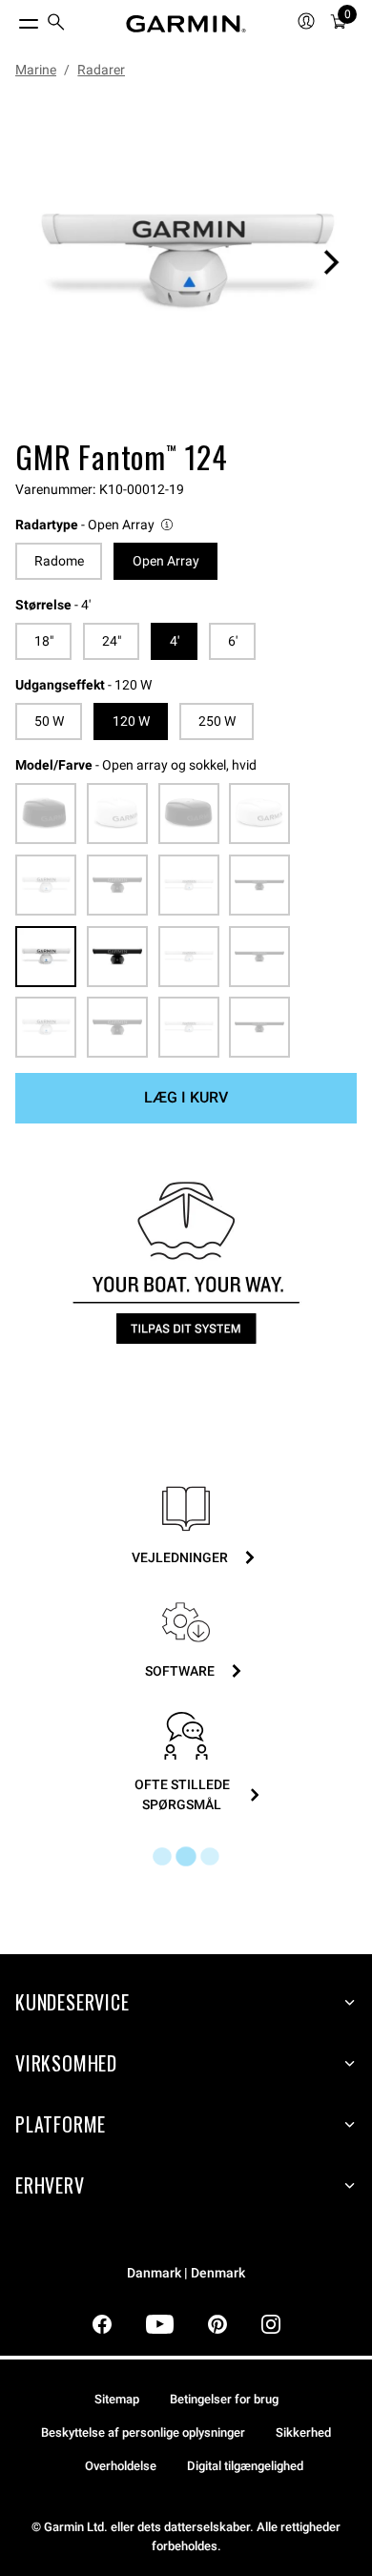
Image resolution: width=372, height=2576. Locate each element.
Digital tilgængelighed (245, 2466)
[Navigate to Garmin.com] (186, 24)
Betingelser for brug (224, 2399)
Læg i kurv (186, 1097)
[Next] (331, 262)
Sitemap (117, 2399)
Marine (36, 70)
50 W (49, 721)
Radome (59, 561)
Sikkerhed (303, 2432)
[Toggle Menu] (11, 19)
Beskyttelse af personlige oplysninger (143, 2432)
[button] (95, 525)
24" (112, 641)
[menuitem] (56, 24)
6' (233, 641)
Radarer (101, 70)
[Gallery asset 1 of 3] (186, 262)
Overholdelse (121, 2466)
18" (44, 641)
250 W (217, 721)
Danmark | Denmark (186, 2273)
